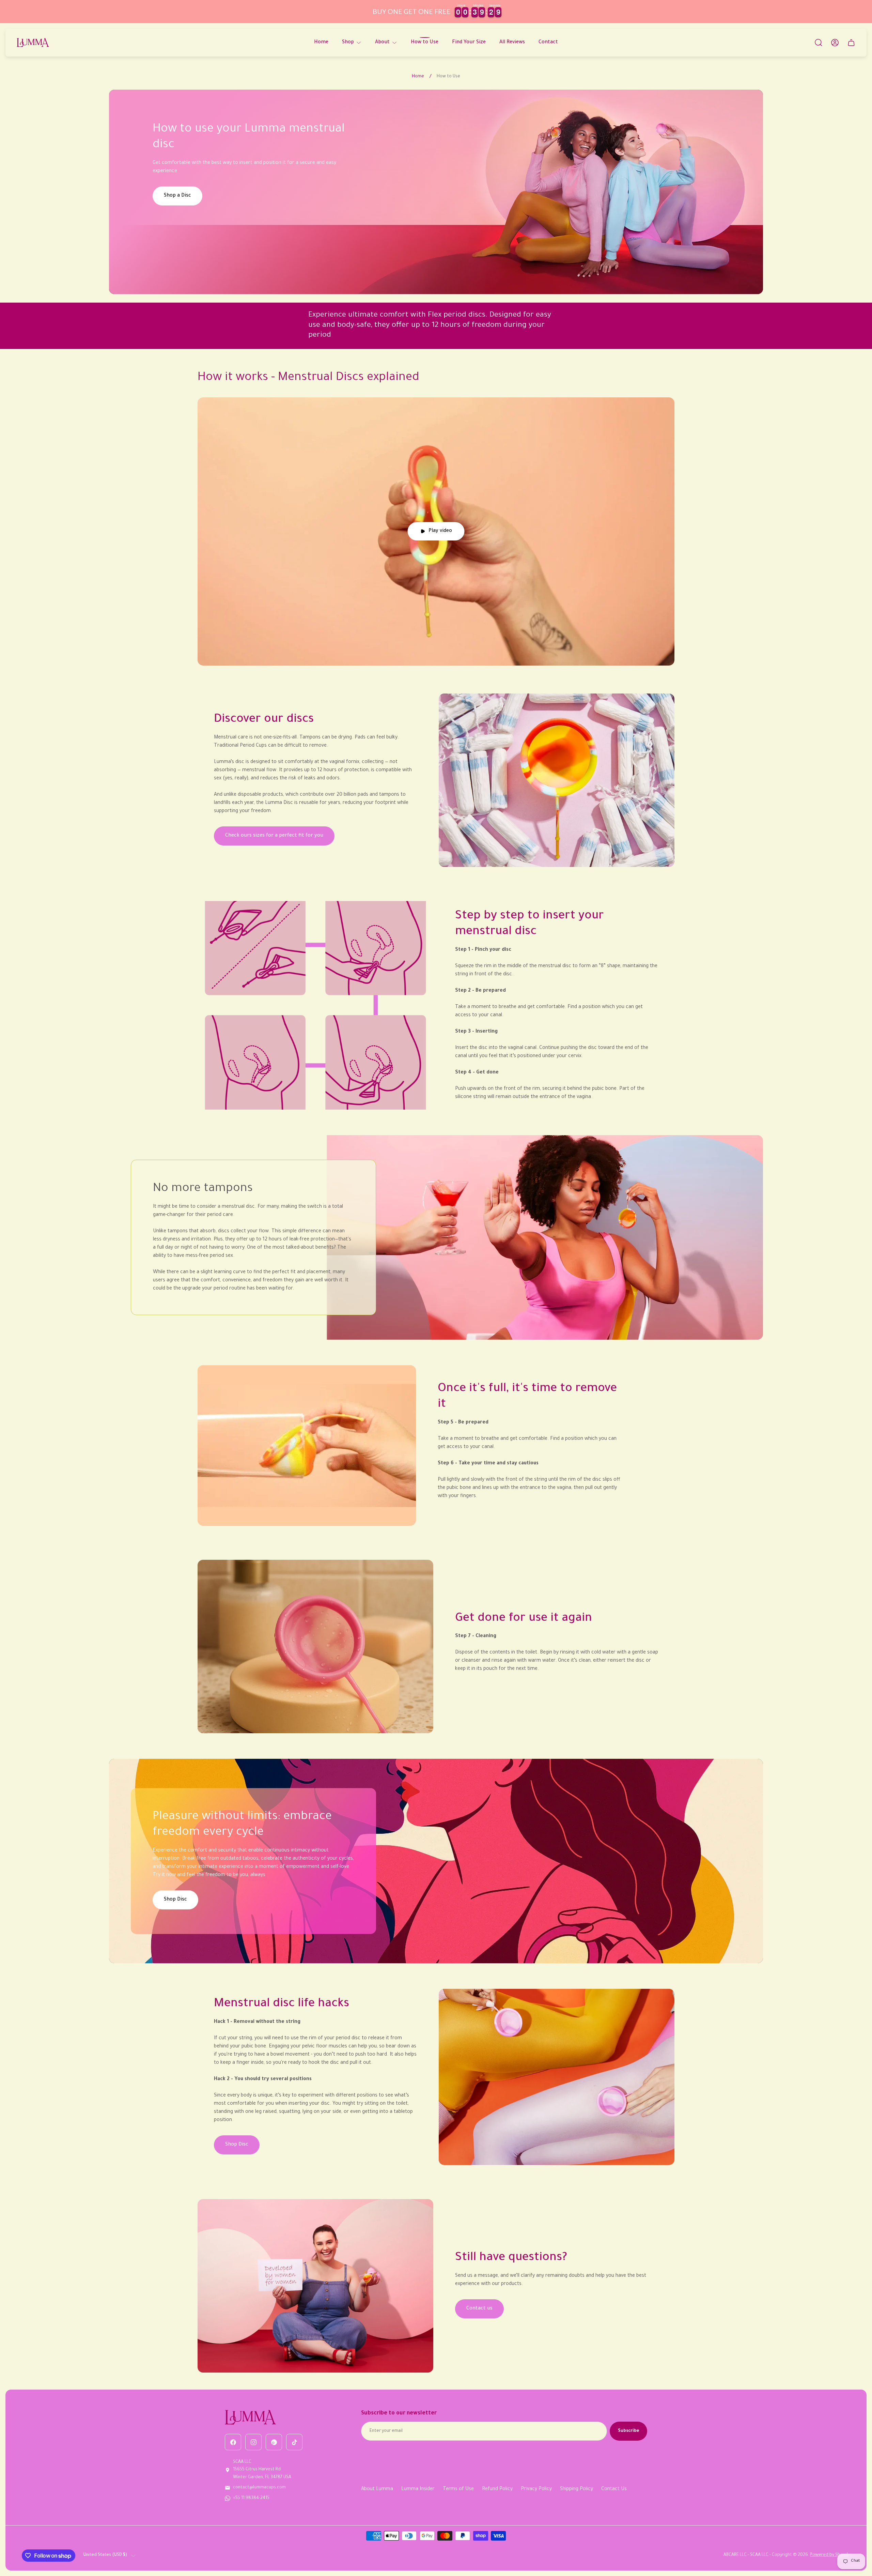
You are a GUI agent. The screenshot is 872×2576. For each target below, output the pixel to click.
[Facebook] (233, 2442)
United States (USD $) (105, 2555)
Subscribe (628, 2431)
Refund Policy (497, 2489)
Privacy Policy (536, 2489)
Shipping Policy (577, 2489)
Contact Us (614, 2489)
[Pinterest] (274, 2442)
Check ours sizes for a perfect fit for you (274, 836)
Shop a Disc (177, 196)
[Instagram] (253, 2442)
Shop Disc (175, 1900)
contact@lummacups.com (259, 2488)
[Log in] (835, 43)
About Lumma (377, 2489)
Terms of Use (458, 2489)
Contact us (479, 2309)
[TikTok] (294, 2442)
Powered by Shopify (830, 2555)
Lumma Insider (418, 2489)
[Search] (819, 43)
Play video (440, 531)
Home (418, 77)
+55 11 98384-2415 (251, 2498)
